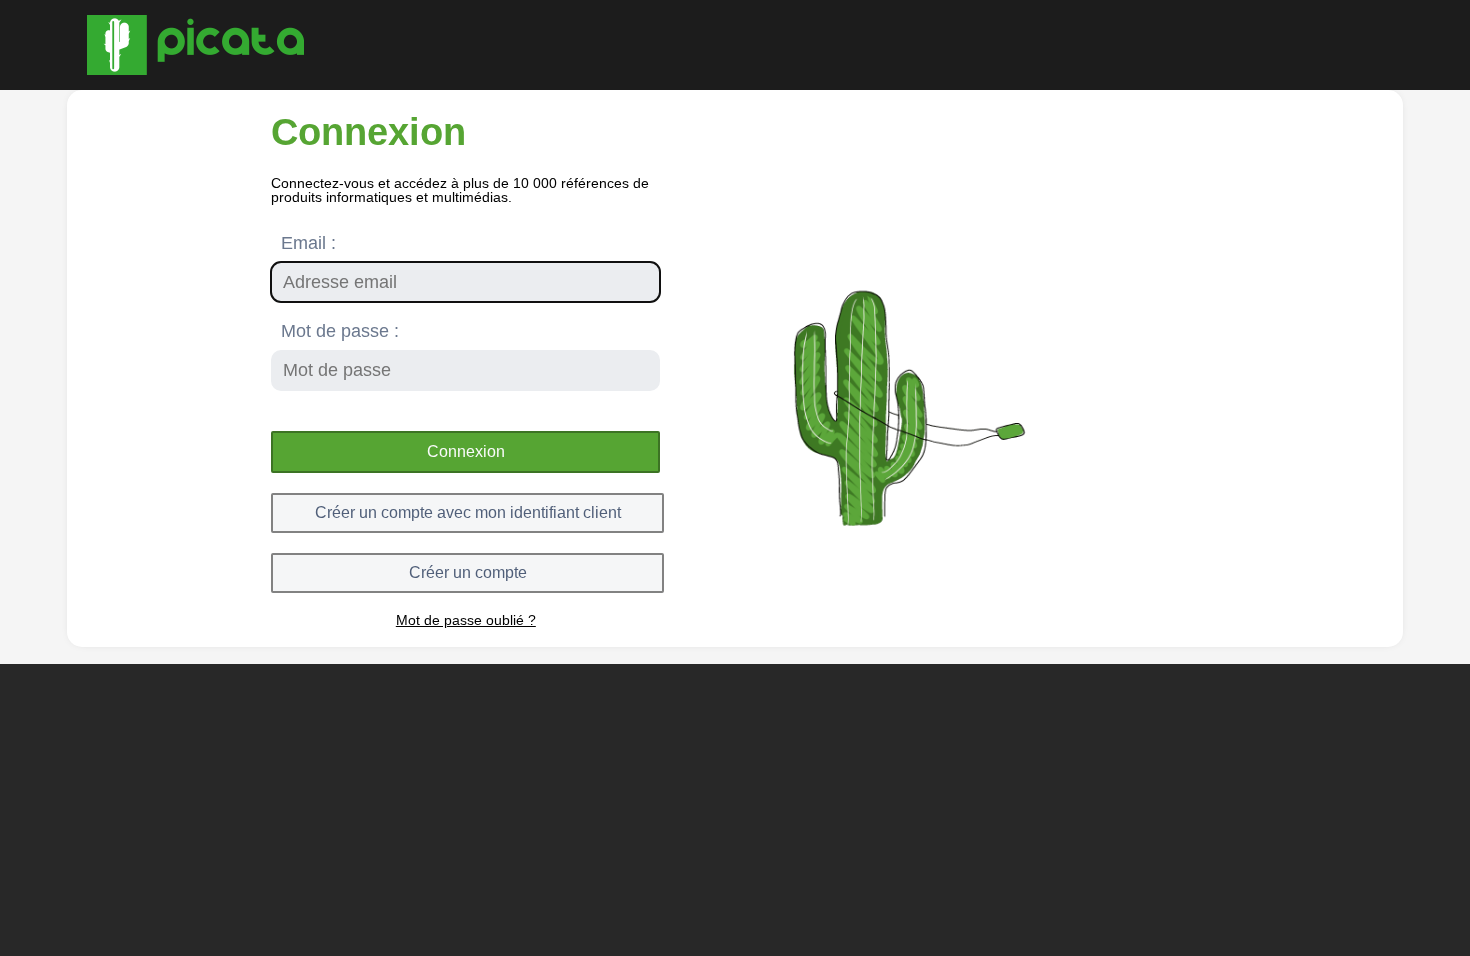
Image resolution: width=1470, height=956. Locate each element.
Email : (308, 243)
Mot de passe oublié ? (466, 620)
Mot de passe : (340, 331)
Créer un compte (468, 572)
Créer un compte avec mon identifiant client (468, 512)
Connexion (466, 451)
